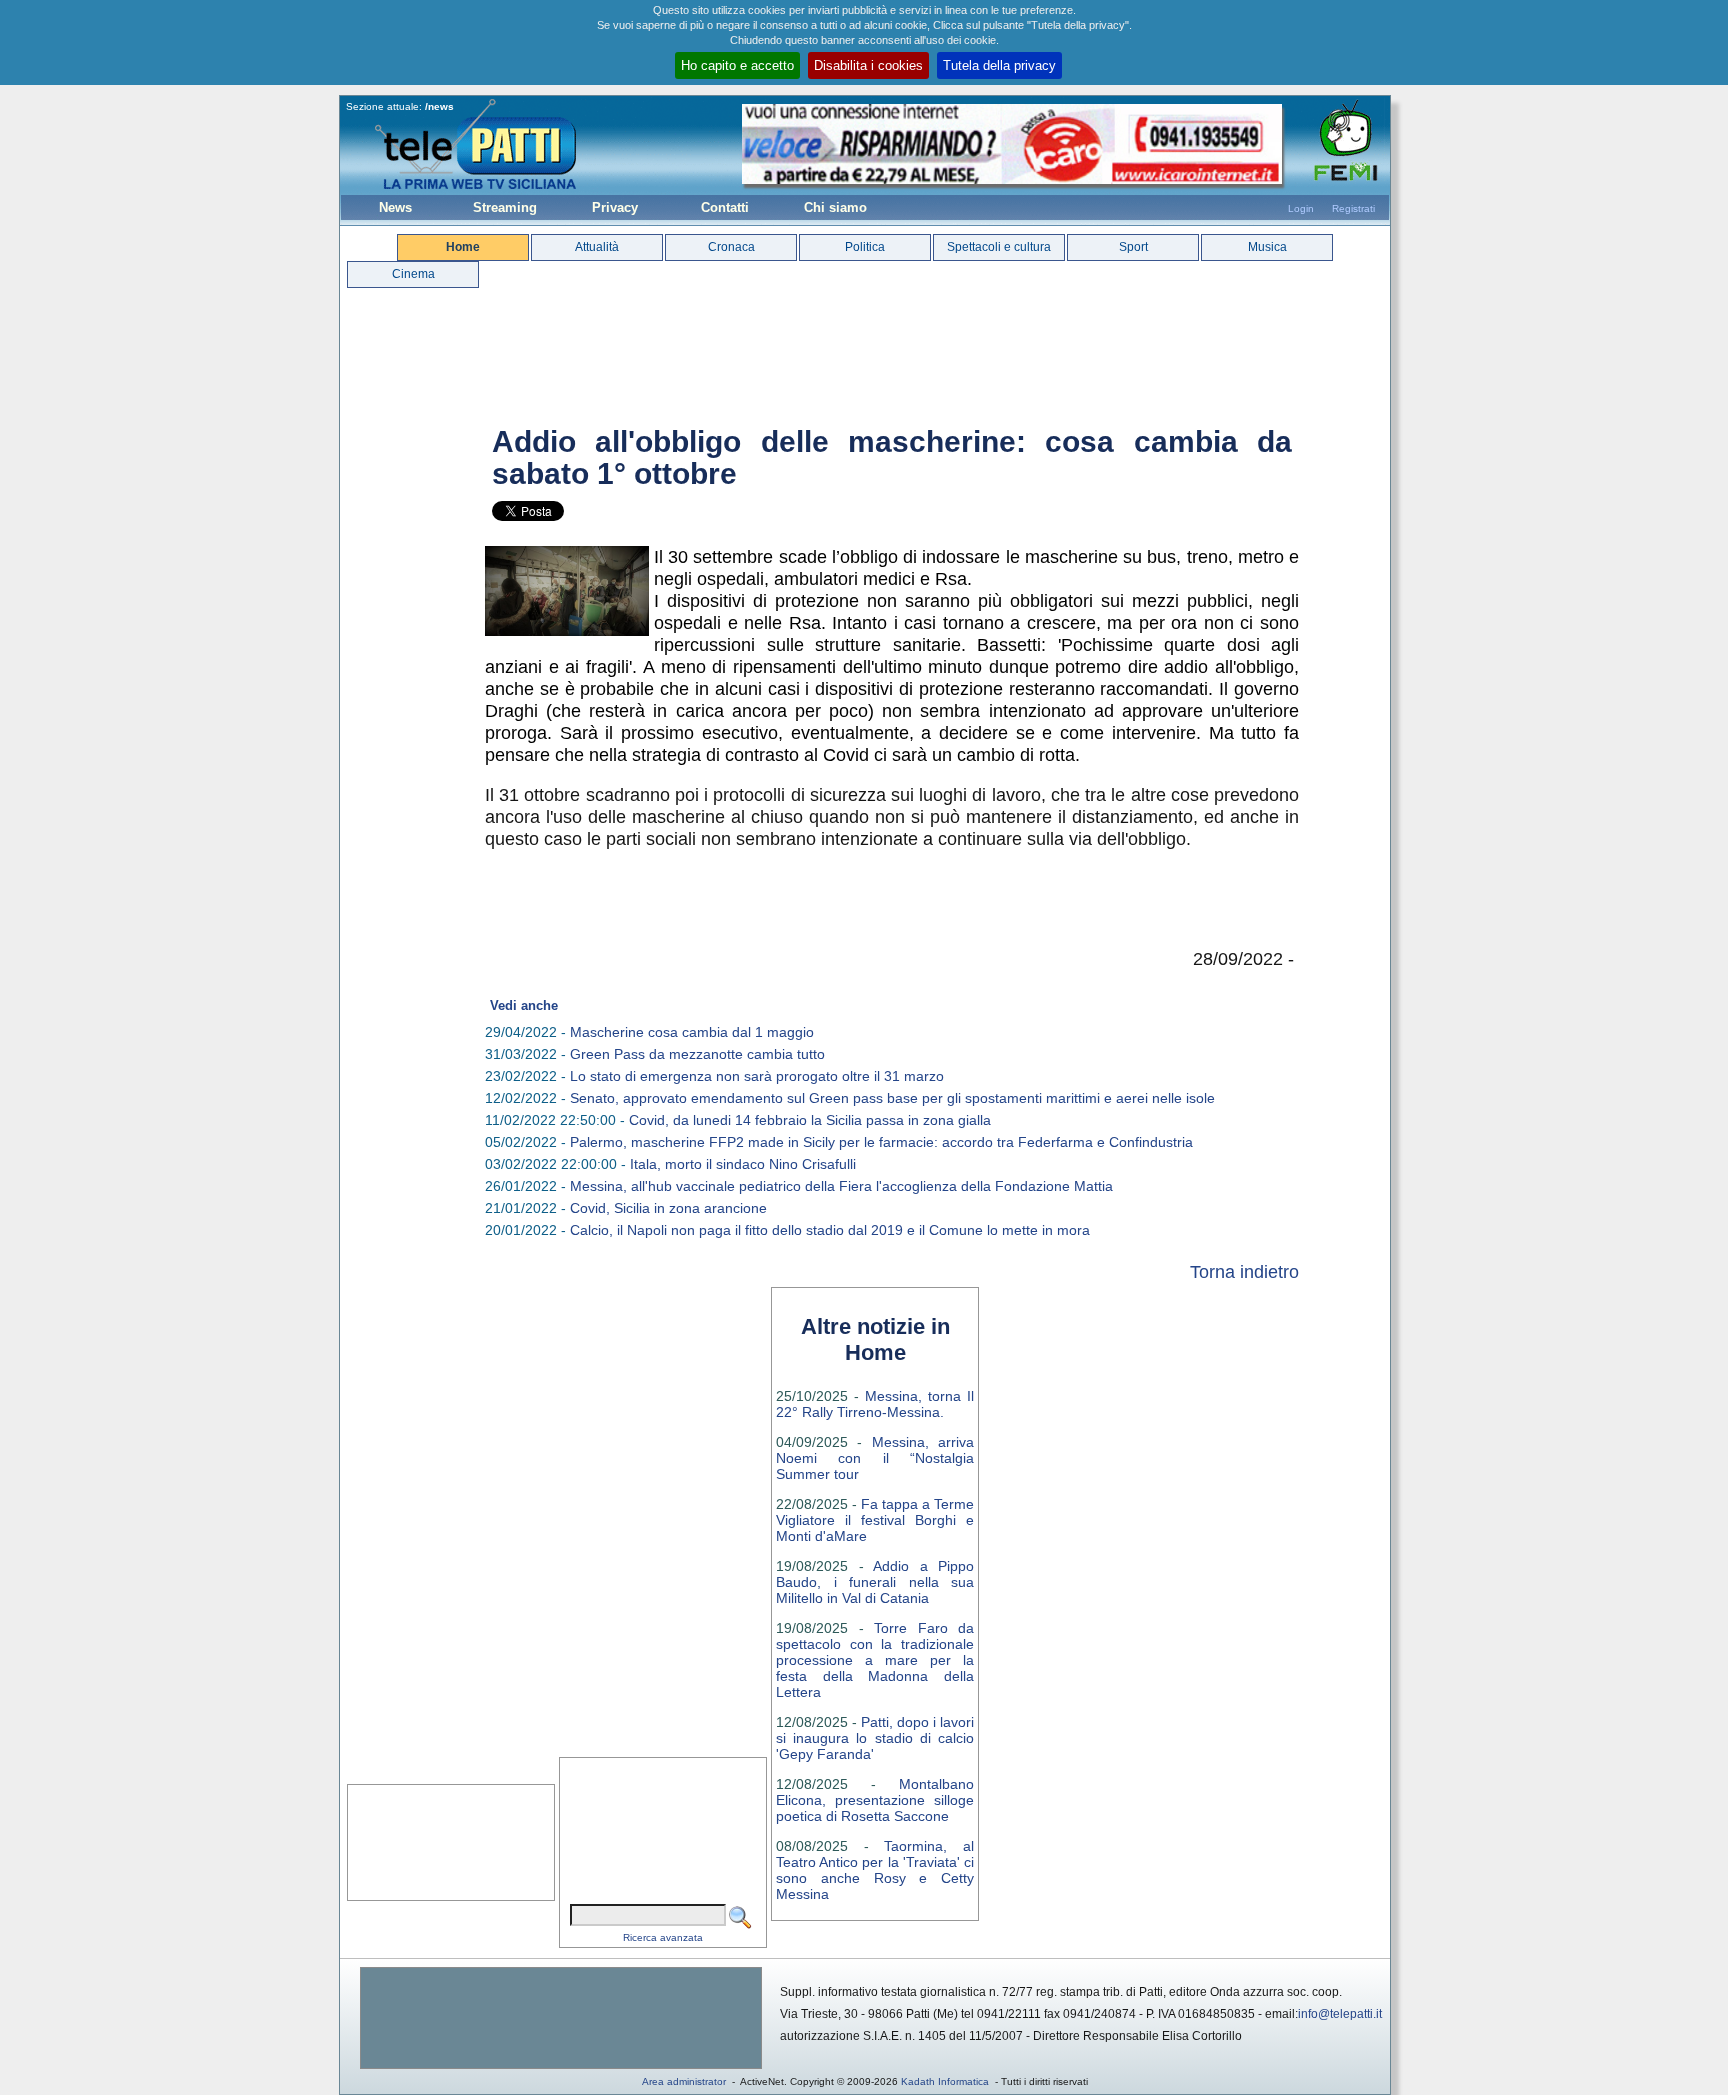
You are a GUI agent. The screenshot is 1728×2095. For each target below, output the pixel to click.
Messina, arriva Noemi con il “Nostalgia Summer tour (875, 1458)
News (395, 207)
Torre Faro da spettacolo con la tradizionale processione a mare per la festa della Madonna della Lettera (875, 1660)
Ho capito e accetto (737, 65)
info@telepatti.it (1340, 2014)
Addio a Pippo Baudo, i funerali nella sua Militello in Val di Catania (875, 1582)
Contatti (725, 207)
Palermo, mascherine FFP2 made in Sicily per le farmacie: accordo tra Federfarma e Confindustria (881, 1142)
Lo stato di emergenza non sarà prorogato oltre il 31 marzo (757, 1076)
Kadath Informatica (945, 2081)
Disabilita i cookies (868, 65)
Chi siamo (835, 207)
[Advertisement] (561, 2018)
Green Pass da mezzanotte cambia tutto (697, 1054)
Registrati (1353, 208)
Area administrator (684, 2081)
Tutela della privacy (999, 65)
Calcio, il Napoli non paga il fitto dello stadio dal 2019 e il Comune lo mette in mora (830, 1230)
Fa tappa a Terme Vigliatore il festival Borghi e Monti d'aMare (875, 1520)
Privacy (615, 207)
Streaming (505, 207)
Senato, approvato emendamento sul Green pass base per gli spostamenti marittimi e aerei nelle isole (892, 1098)
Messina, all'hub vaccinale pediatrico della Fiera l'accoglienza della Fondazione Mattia (841, 1186)
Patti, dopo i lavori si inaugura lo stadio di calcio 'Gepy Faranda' (875, 1738)
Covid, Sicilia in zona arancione (668, 1208)
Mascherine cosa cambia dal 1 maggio (692, 1032)
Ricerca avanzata (663, 1937)
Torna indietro (1244, 1272)
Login (1301, 208)
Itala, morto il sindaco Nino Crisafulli (743, 1164)
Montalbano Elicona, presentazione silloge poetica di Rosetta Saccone (875, 1800)
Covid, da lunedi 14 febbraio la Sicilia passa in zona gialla (810, 1120)
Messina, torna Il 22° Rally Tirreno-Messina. (875, 1404)
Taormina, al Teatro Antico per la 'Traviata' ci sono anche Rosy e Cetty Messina (875, 1870)
